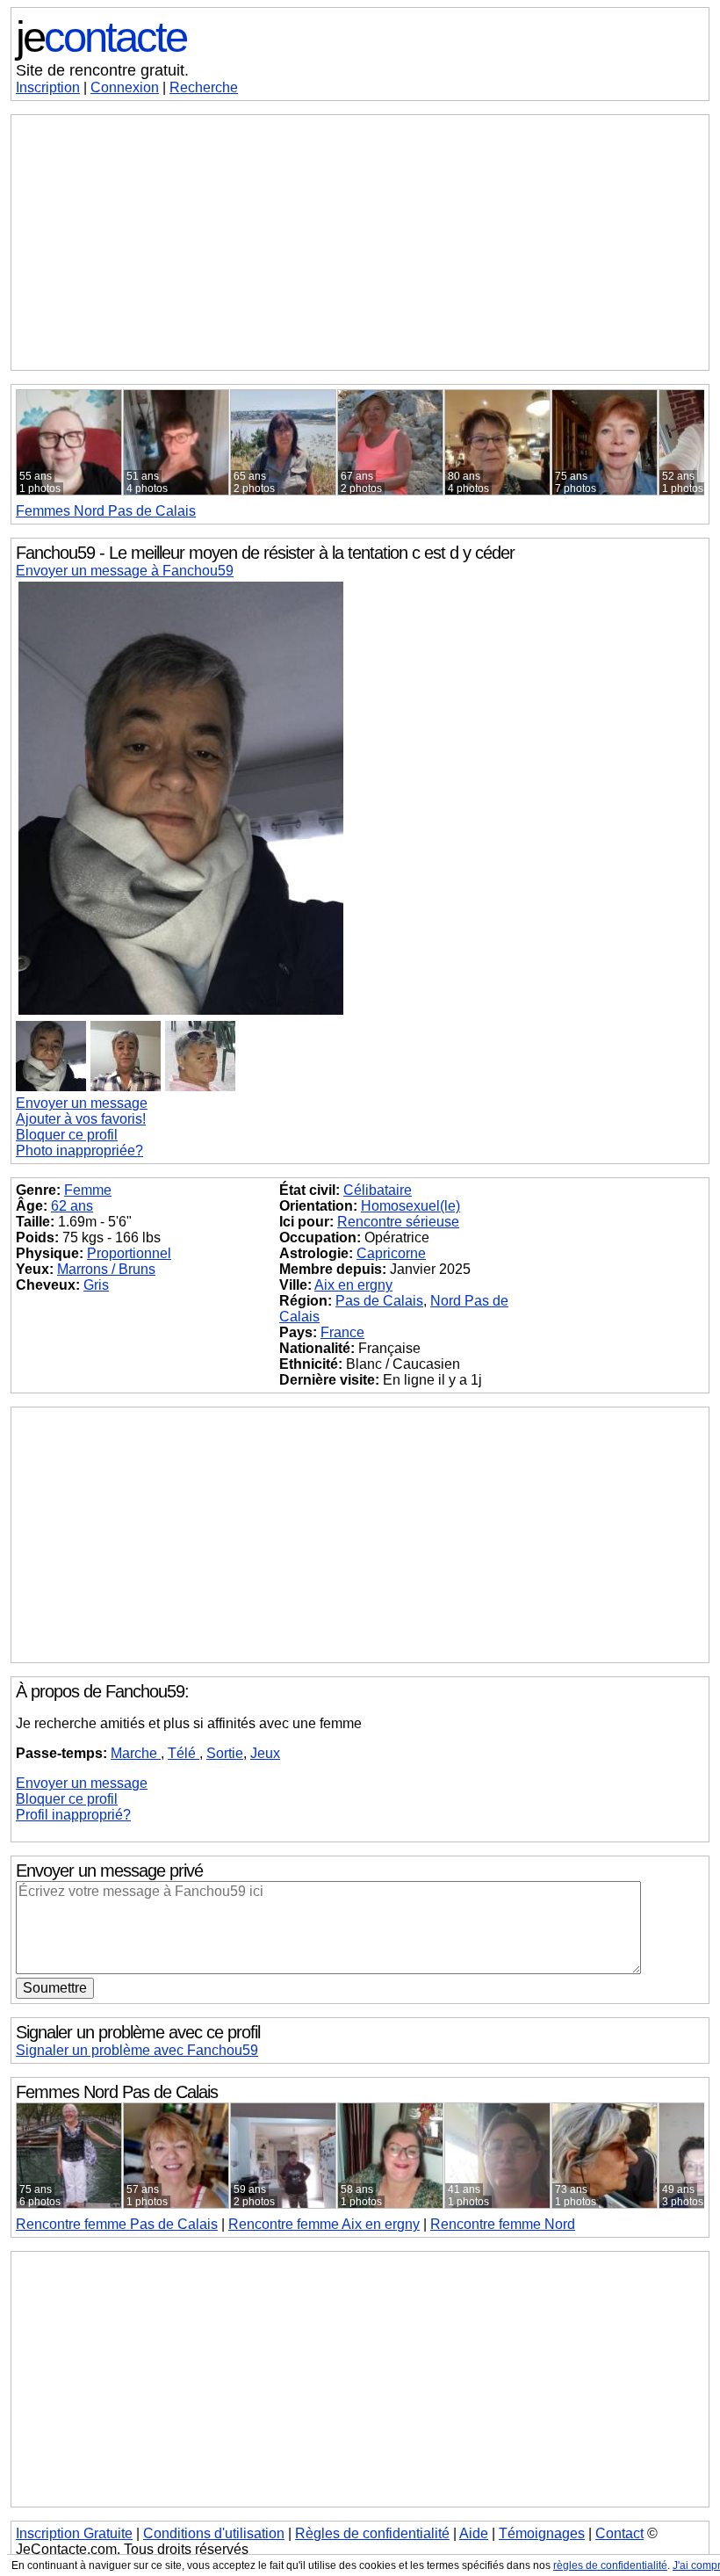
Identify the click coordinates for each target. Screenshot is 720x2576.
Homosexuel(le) (410, 1206)
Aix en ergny (353, 1285)
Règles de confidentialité (372, 2533)
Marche (136, 1753)
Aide (474, 2533)
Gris (96, 1285)
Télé (184, 1753)
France (342, 1332)
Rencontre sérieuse (398, 1222)
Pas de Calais (379, 1301)
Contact (619, 2533)
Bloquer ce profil (67, 1135)
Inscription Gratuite (74, 2533)
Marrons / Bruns (106, 1269)
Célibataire (378, 1190)
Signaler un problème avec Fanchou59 (137, 2050)
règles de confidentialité (610, 2565)
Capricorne (391, 1253)
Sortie (225, 1753)
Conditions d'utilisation (214, 2533)
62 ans (72, 1206)
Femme (88, 1190)
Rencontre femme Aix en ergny (324, 2224)
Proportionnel (129, 1253)
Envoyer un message (82, 1103)
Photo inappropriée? (79, 1151)
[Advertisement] (360, 242)
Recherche (204, 87)
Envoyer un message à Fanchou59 (125, 571)
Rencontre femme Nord (503, 2224)
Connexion (125, 87)
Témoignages (542, 2533)
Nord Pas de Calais (106, 511)
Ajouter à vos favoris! (81, 1119)
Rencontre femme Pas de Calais (117, 2224)
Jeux (265, 1753)
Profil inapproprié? (73, 1815)
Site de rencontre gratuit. (102, 70)
